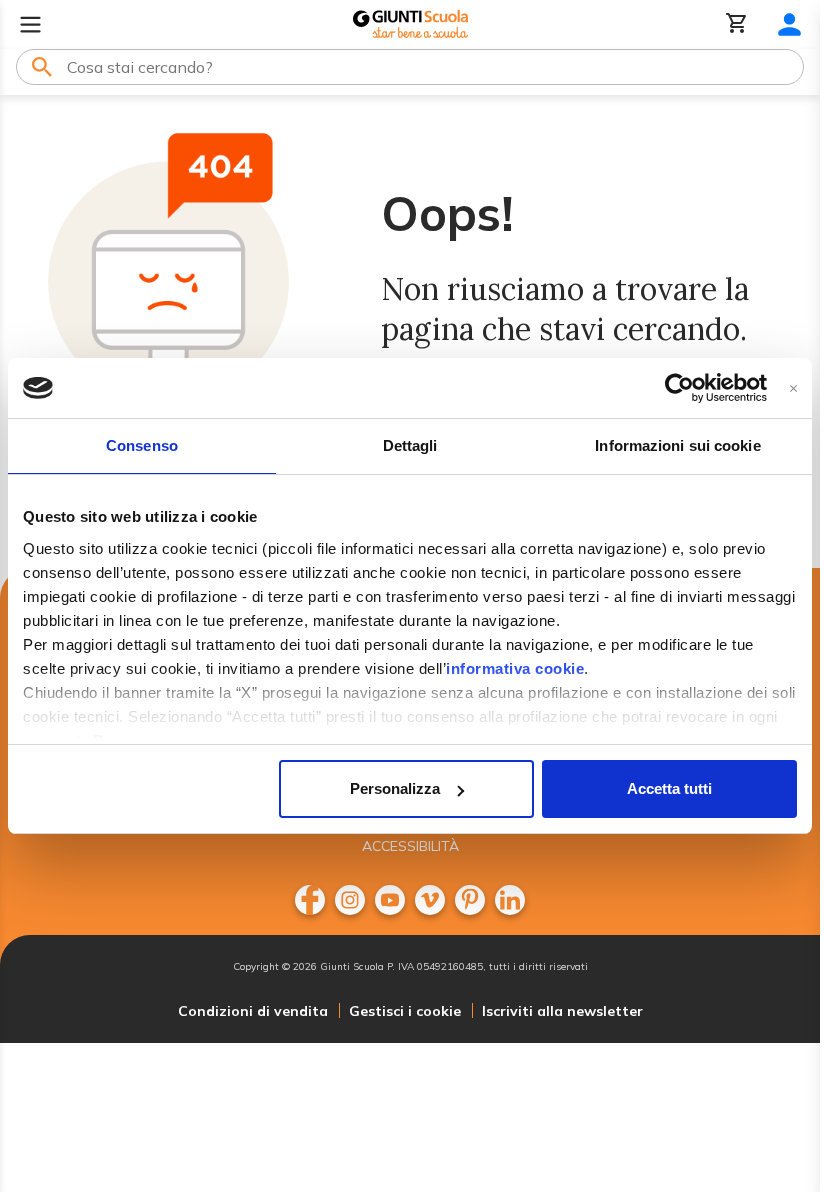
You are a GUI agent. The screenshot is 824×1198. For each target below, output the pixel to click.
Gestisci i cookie (405, 1011)
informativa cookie (515, 668)
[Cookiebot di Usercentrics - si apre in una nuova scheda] (679, 388)
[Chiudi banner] (793, 388)
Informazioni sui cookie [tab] (677, 445)
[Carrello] (737, 24)
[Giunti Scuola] (410, 24)
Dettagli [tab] (410, 445)
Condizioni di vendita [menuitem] (253, 1011)
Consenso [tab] (142, 445)
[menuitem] (310, 900)
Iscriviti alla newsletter (562, 1011)
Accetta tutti (669, 788)
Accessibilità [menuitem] (410, 846)
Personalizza (395, 788)
